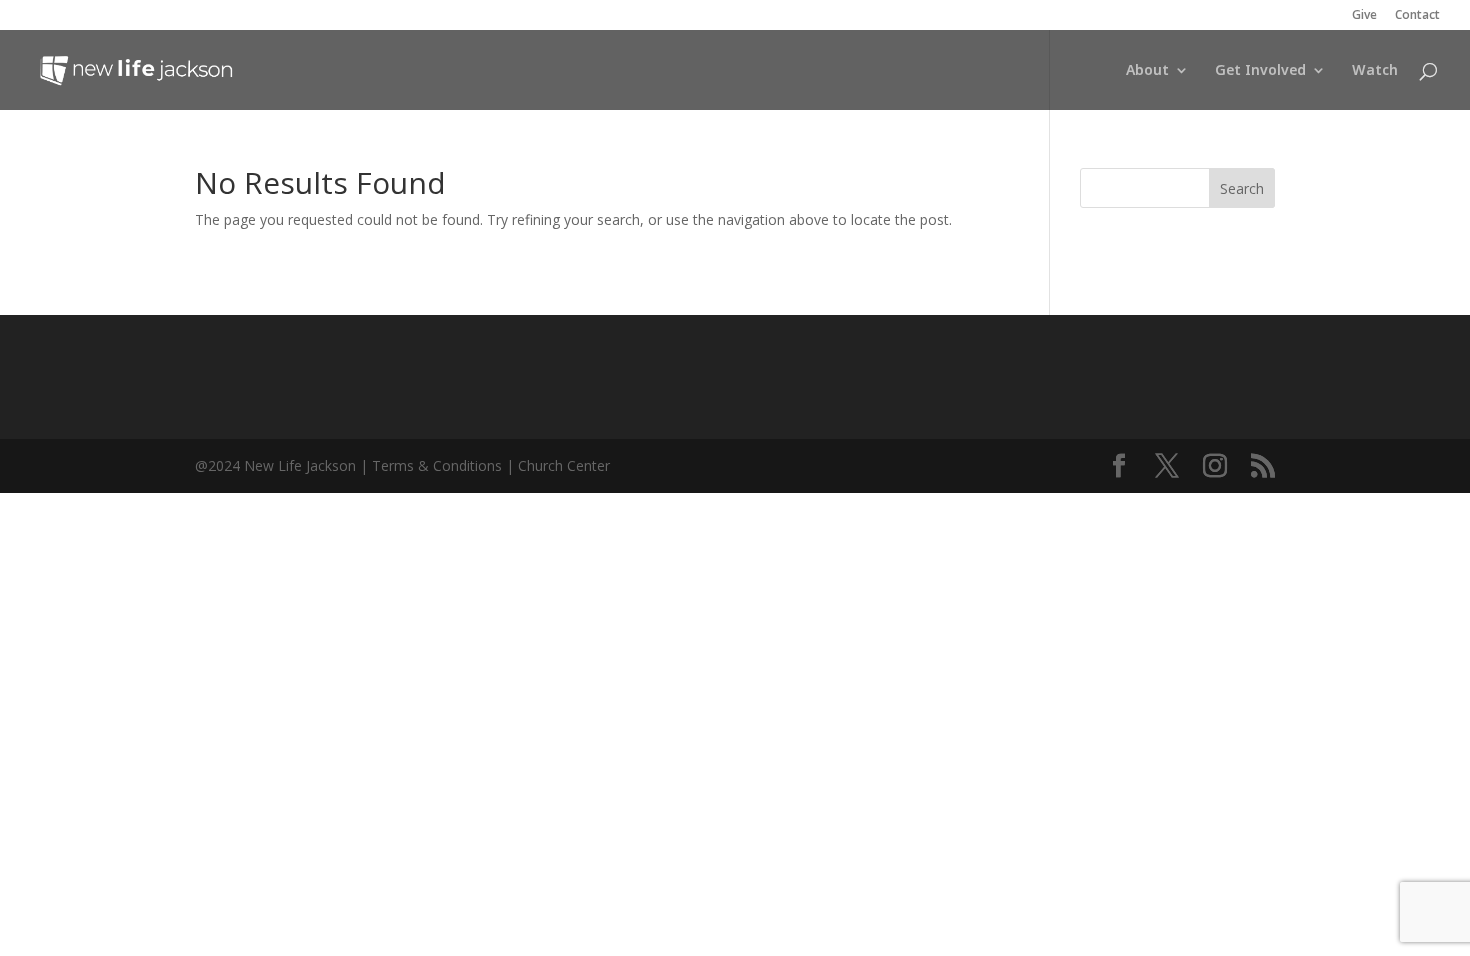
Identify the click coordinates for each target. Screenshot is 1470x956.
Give (1364, 16)
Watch (1375, 71)
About (1147, 71)
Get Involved (1260, 71)
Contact (1417, 16)
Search (1242, 188)
